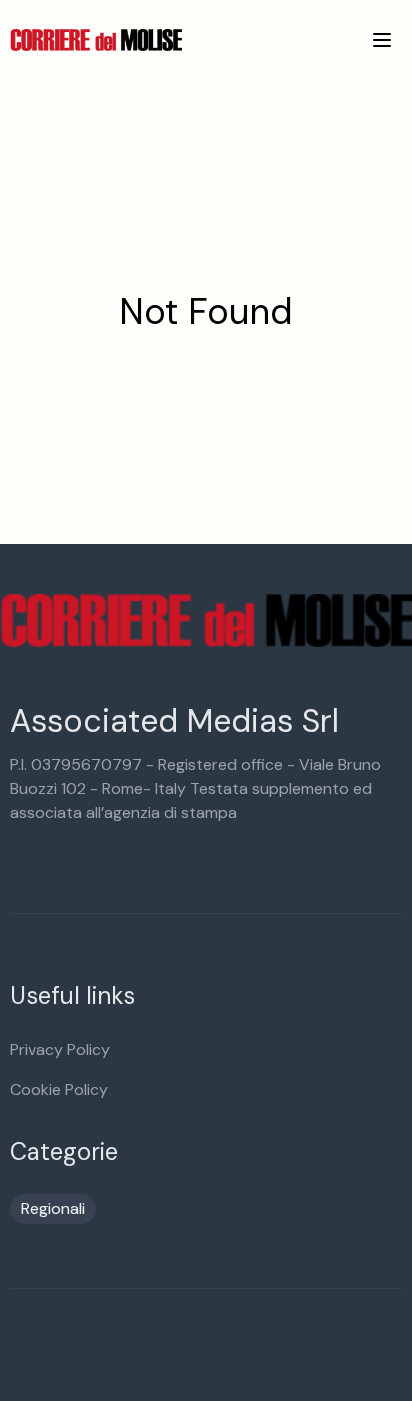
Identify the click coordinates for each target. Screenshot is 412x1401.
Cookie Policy (59, 1089)
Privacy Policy (60, 1049)
